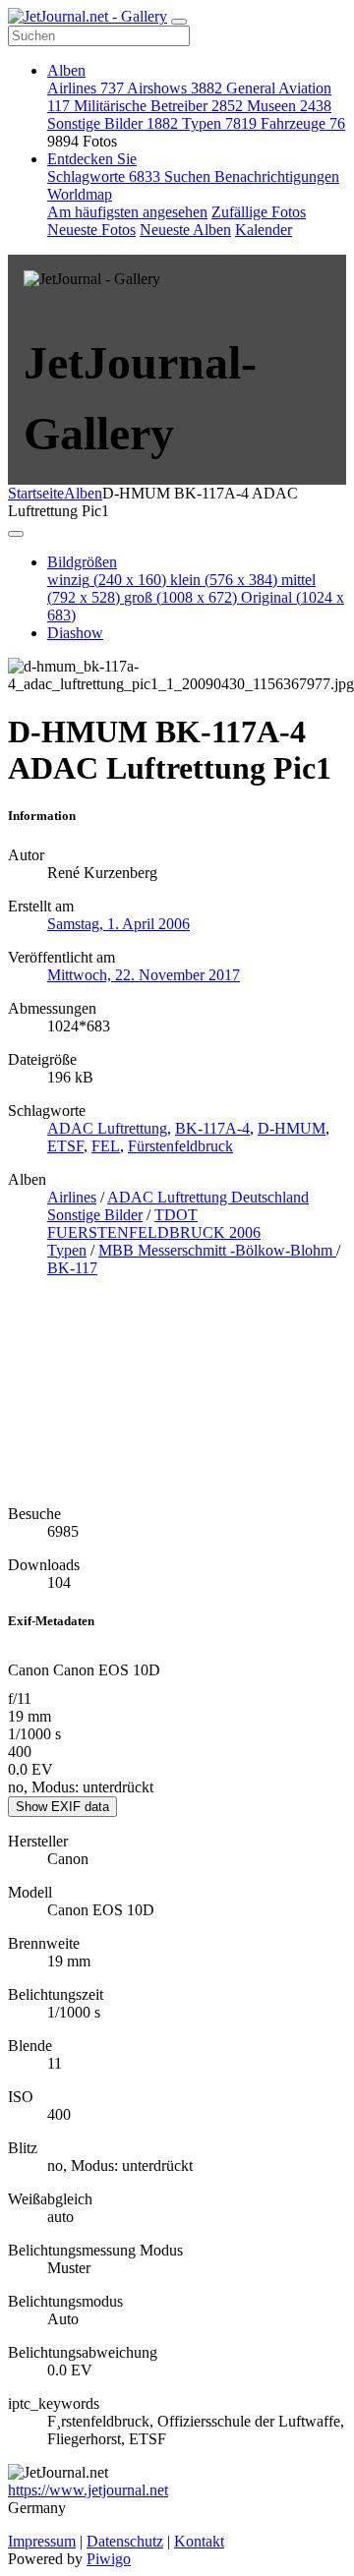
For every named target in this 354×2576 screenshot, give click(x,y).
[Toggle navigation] (179, 22)
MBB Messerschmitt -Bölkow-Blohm (217, 1250)
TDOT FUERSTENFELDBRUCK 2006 (154, 1224)
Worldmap (80, 194)
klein (224, 580)
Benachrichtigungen (277, 176)
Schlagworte (104, 176)
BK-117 (72, 1268)
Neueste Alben (185, 230)
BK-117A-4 (212, 1128)
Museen (289, 106)
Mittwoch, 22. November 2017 (144, 975)
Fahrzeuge (303, 123)
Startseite (36, 493)
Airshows (175, 88)
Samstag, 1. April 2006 (118, 924)
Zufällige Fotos (259, 212)
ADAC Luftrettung (107, 1128)
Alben (66, 70)
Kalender (264, 230)
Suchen (189, 176)
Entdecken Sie (92, 159)
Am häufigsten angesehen (127, 212)
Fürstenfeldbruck (180, 1146)
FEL (106, 1146)
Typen (219, 123)
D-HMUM (292, 1128)
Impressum (42, 2541)
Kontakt (199, 2541)
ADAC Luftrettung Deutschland (208, 1197)
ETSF (65, 1146)
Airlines (86, 88)
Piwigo (109, 2559)
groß (180, 597)
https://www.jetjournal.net (88, 2490)
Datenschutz (125, 2541)
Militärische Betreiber (158, 106)
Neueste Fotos (91, 230)
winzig (107, 580)
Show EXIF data (62, 1807)
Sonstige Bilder (113, 123)
